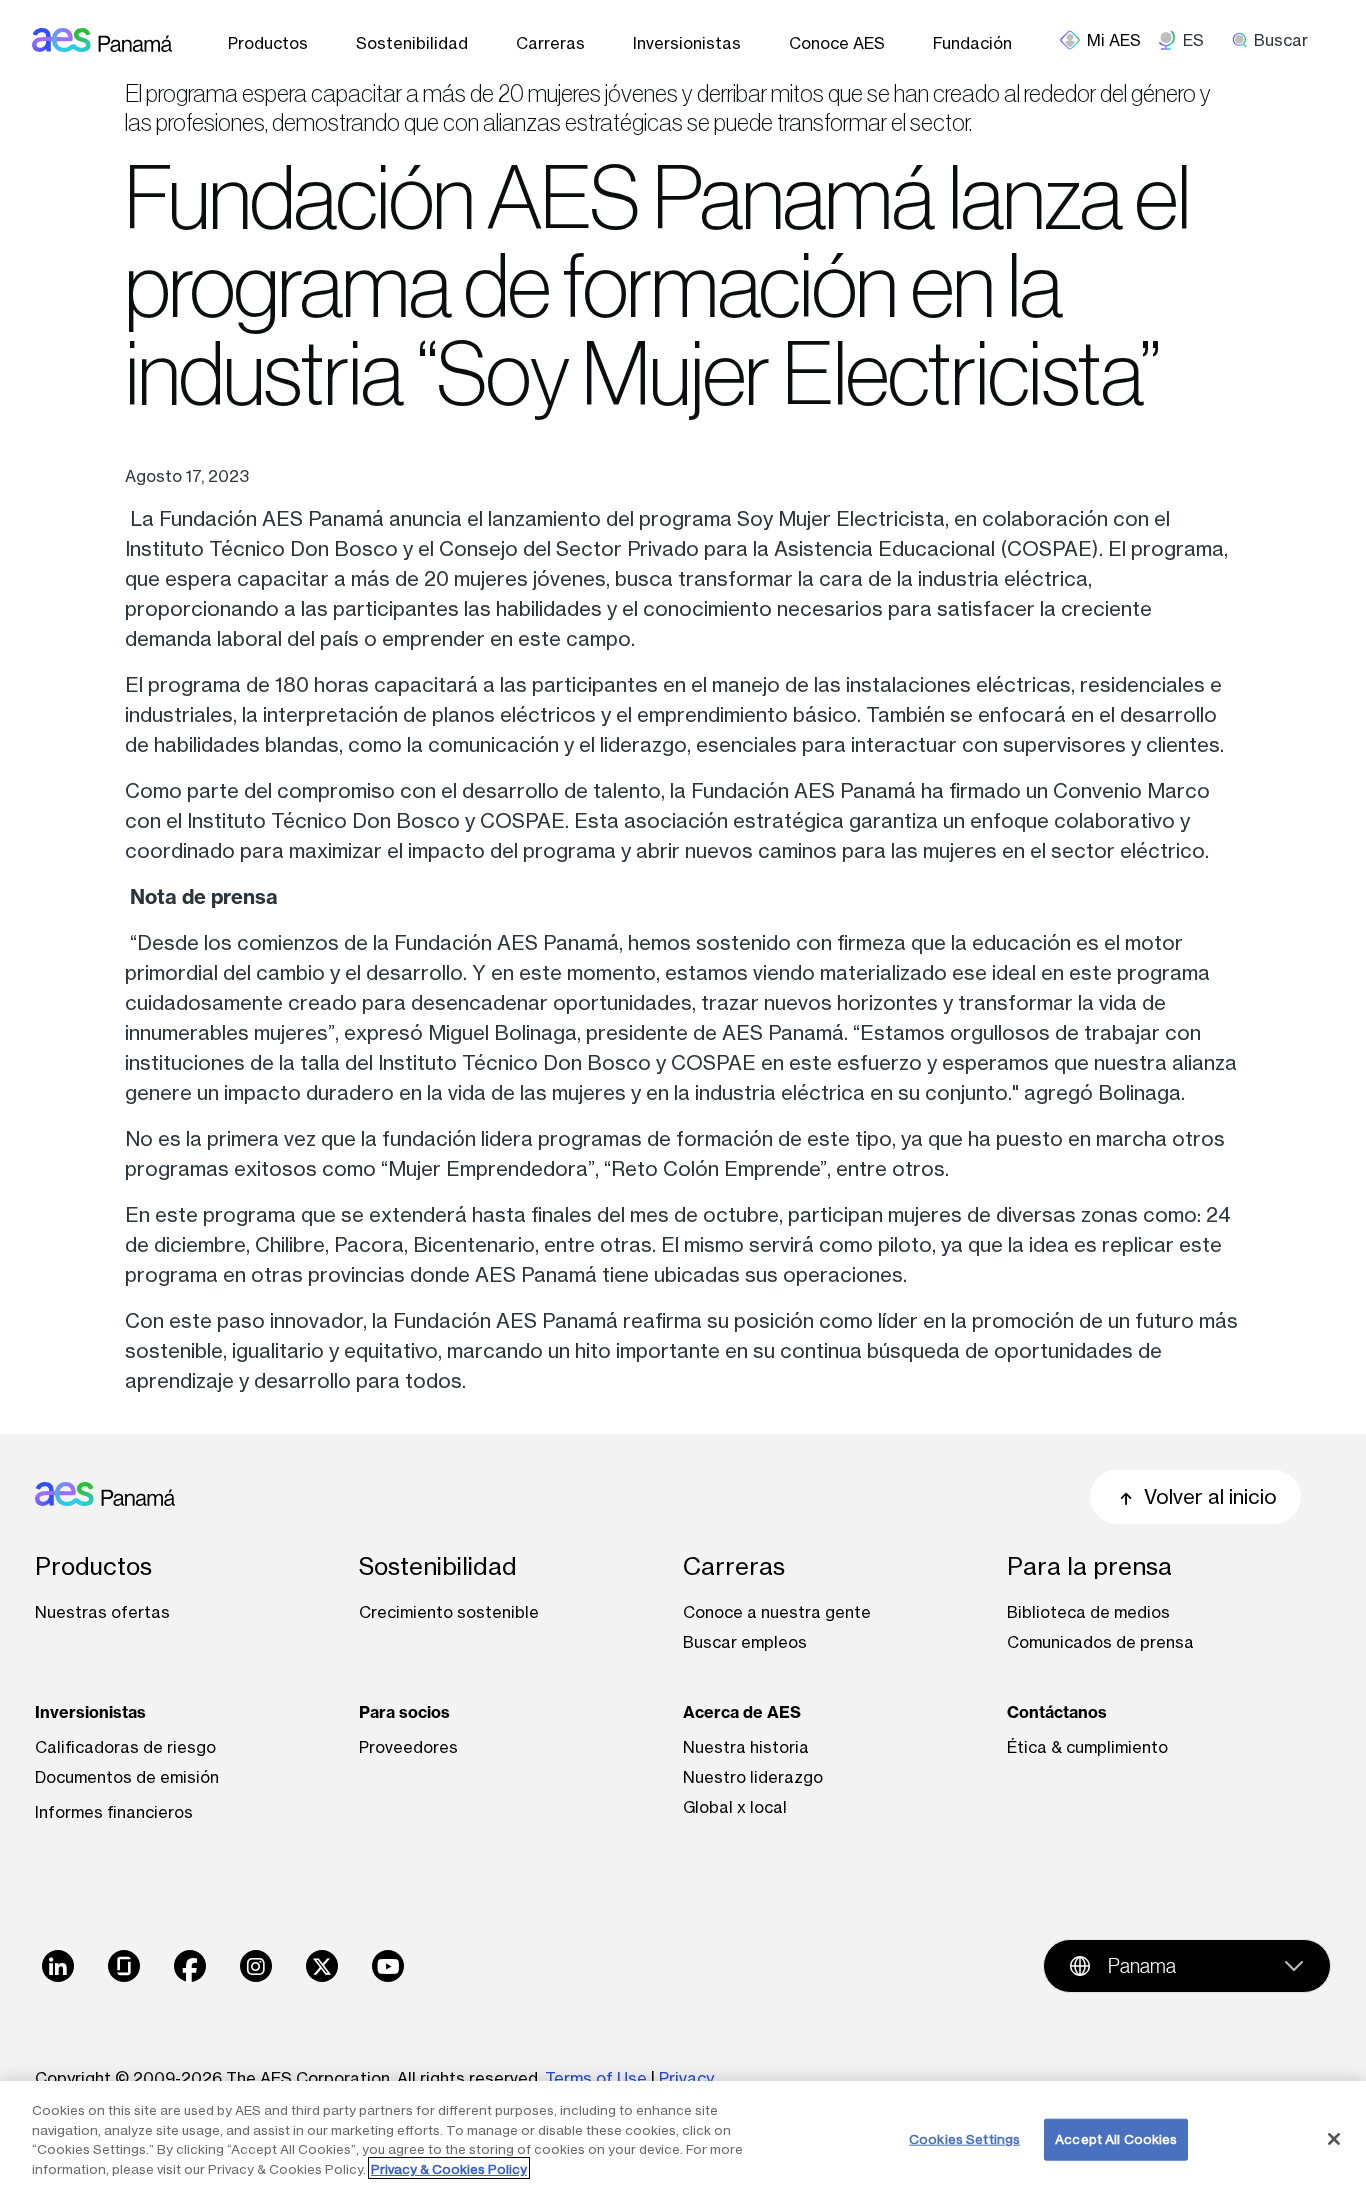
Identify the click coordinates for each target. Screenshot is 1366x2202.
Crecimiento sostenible (449, 1612)
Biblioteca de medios (1088, 1612)
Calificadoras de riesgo (125, 1747)
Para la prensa (1089, 1566)
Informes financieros (114, 1812)
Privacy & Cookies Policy (449, 2168)
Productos (268, 43)
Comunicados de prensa (1100, 1642)
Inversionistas (687, 43)
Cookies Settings (964, 2139)
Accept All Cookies (1116, 2139)
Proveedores (408, 1747)
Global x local (735, 1807)
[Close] (1334, 2139)
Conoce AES (837, 43)
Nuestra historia (746, 1747)
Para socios (404, 1712)
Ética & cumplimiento (1087, 1747)
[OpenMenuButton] (1108, 40)
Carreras (550, 43)
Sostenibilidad (412, 43)
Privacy (688, 2078)
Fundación (972, 43)
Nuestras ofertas (102, 1612)
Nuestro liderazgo (753, 1777)
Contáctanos (1057, 1712)
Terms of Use (596, 2078)
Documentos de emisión (127, 1777)
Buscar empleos (745, 1642)
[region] (683, 2141)
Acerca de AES (742, 1712)
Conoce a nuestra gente (777, 1612)
